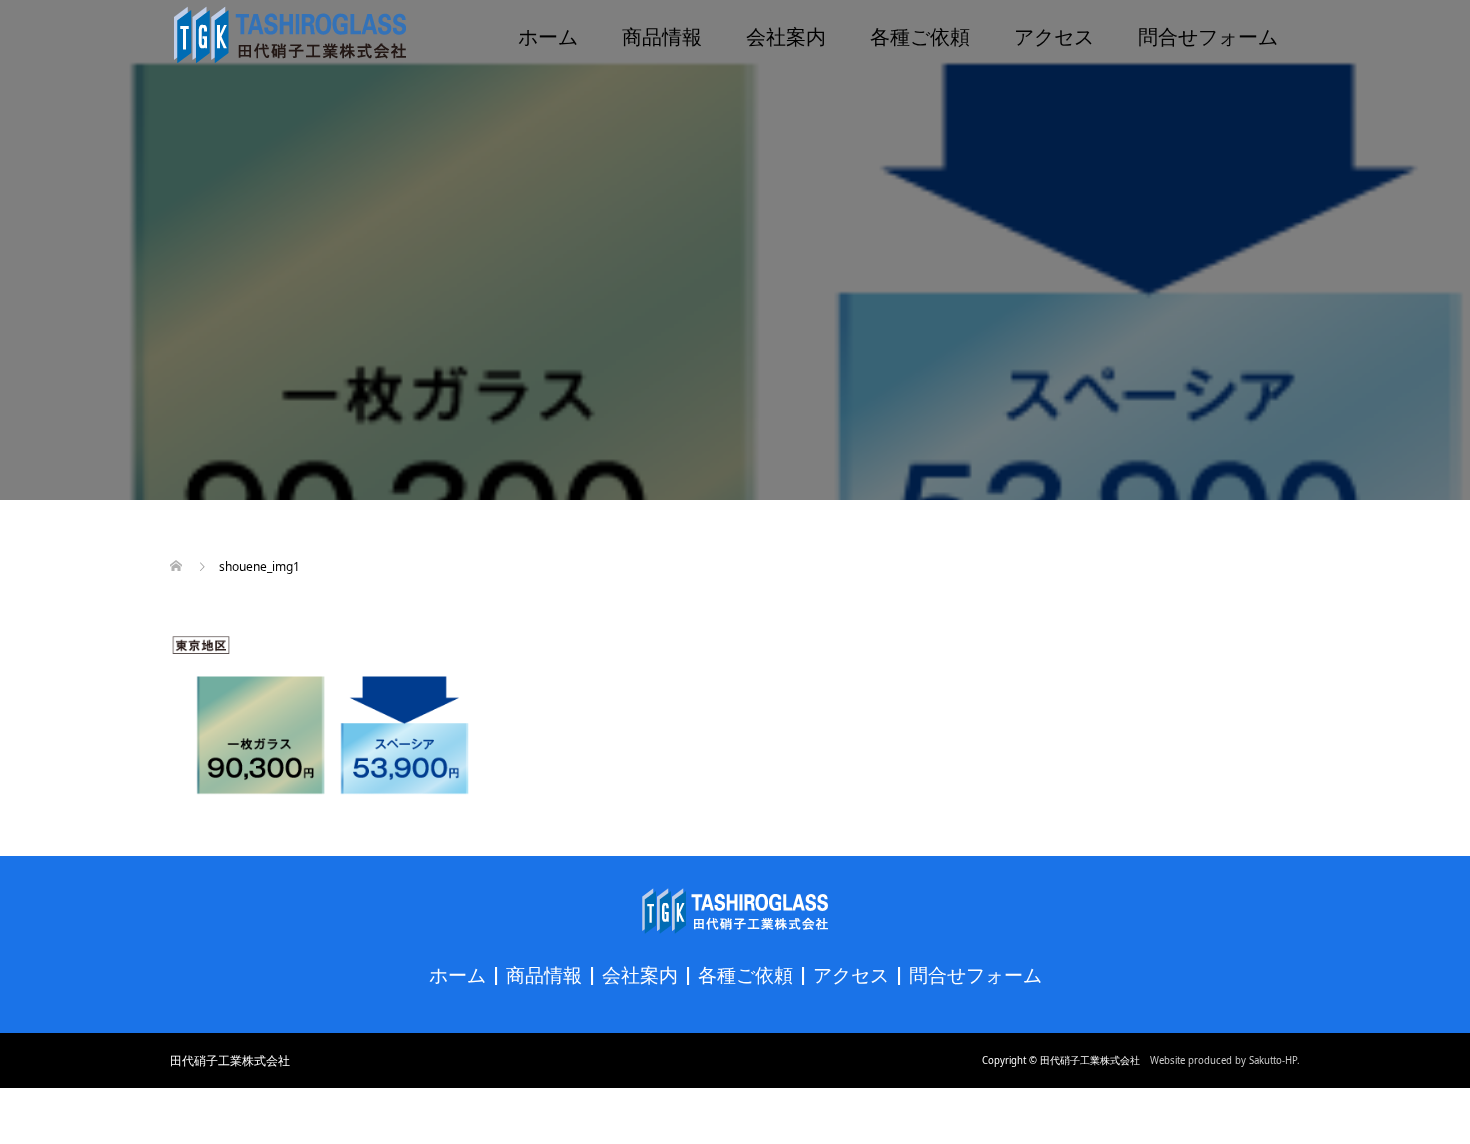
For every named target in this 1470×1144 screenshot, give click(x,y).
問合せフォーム (1208, 35)
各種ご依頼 (920, 35)
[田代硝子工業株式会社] (289, 35)
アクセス (1054, 35)
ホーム (548, 35)
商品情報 (662, 35)
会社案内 (786, 35)
